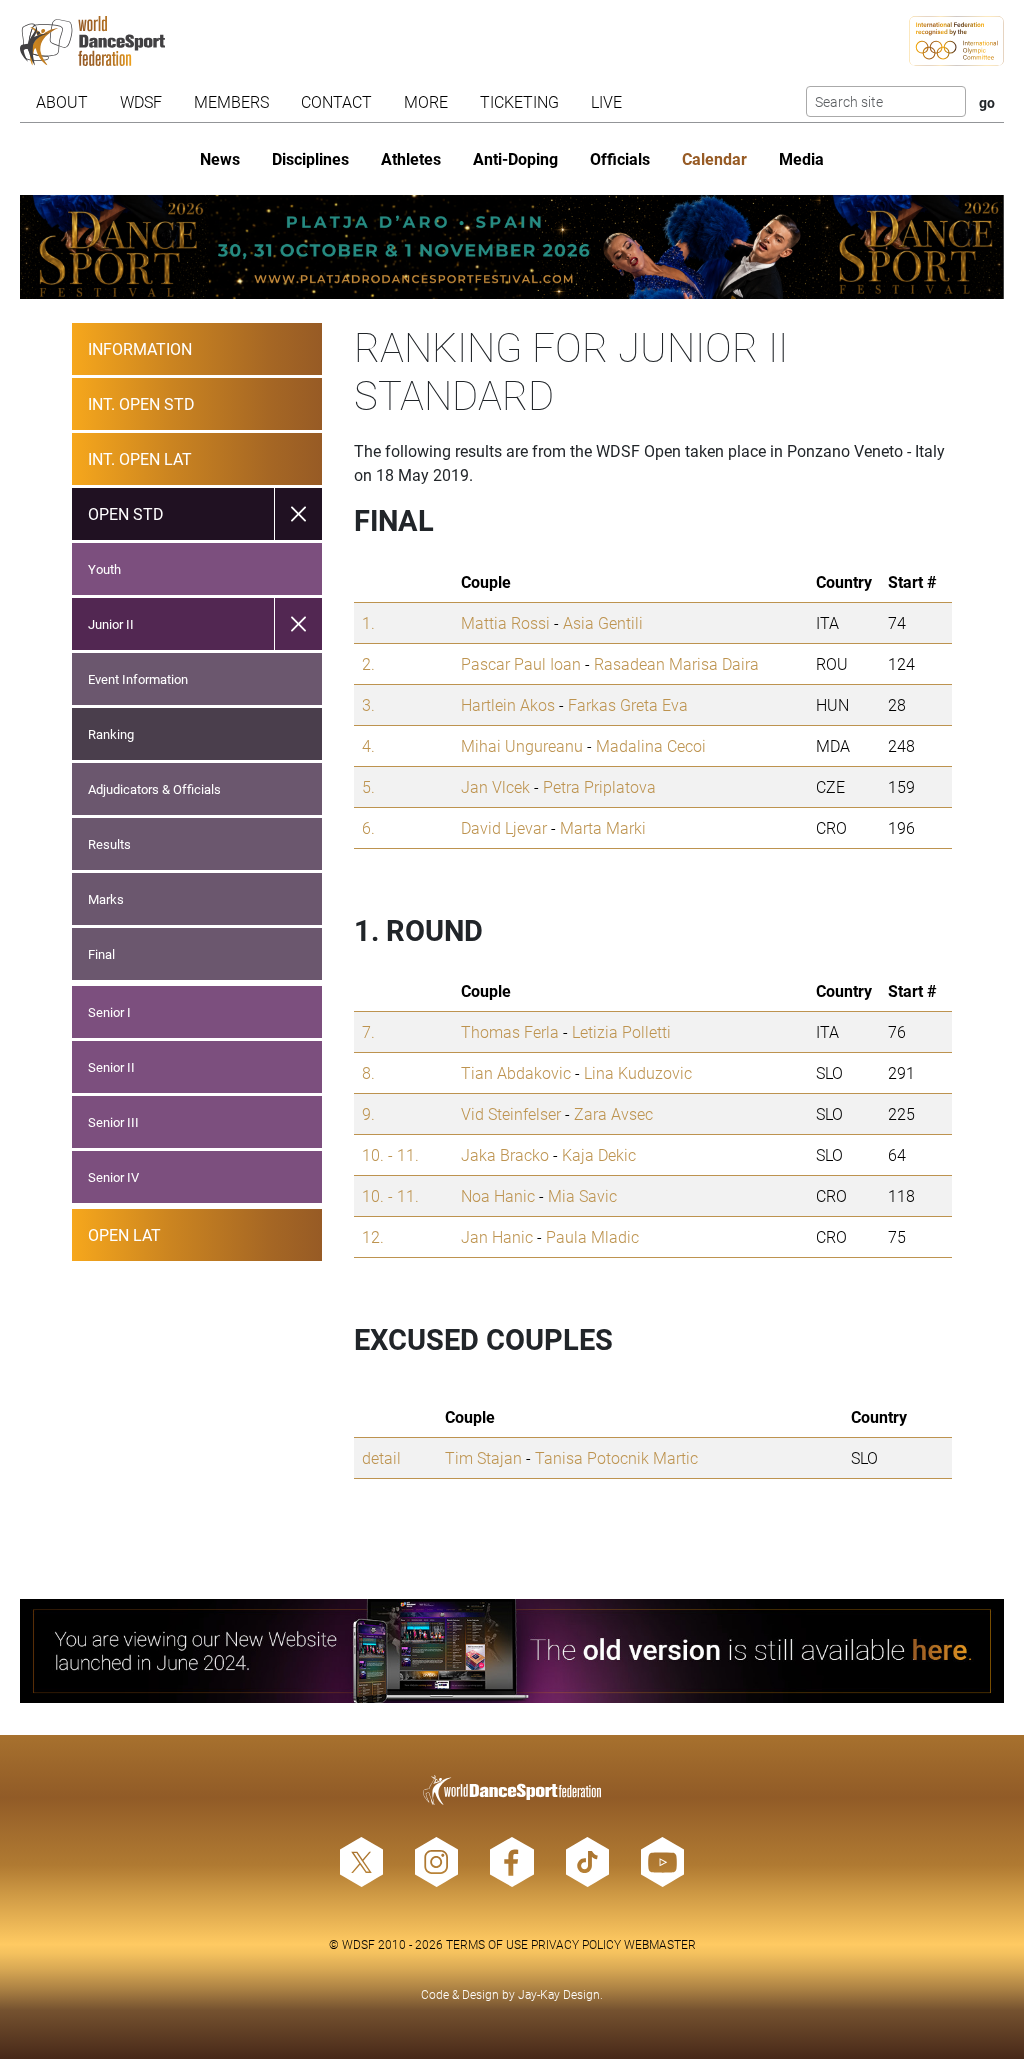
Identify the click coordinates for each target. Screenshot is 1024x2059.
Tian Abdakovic (516, 1072)
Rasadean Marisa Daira (676, 663)
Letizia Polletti (621, 1031)
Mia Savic (582, 1195)
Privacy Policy (576, 1944)
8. (368, 1072)
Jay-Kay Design (559, 1994)
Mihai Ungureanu (522, 745)
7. (368, 1031)
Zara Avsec (613, 1113)
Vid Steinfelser (511, 1113)
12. (373, 1236)
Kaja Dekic (599, 1154)
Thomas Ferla (510, 1031)
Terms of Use (487, 1944)
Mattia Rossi (505, 622)
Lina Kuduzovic (638, 1072)
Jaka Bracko (505, 1154)
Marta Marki (603, 827)
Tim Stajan (483, 1457)
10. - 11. (390, 1154)
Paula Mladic (592, 1236)
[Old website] (511, 1651)
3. (368, 704)
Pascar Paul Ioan (521, 663)
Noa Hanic (498, 1195)
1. (368, 622)
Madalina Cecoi (651, 745)
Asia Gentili (603, 622)
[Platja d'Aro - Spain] (511, 247)
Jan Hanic (497, 1236)
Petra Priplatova (599, 786)
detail (381, 1457)
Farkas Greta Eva (628, 704)
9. (368, 1113)
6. (368, 827)
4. (368, 745)
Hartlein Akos (508, 704)
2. (368, 663)
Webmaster (660, 1944)
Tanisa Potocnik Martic (616, 1457)
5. (368, 786)
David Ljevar (504, 827)
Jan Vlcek (495, 786)
